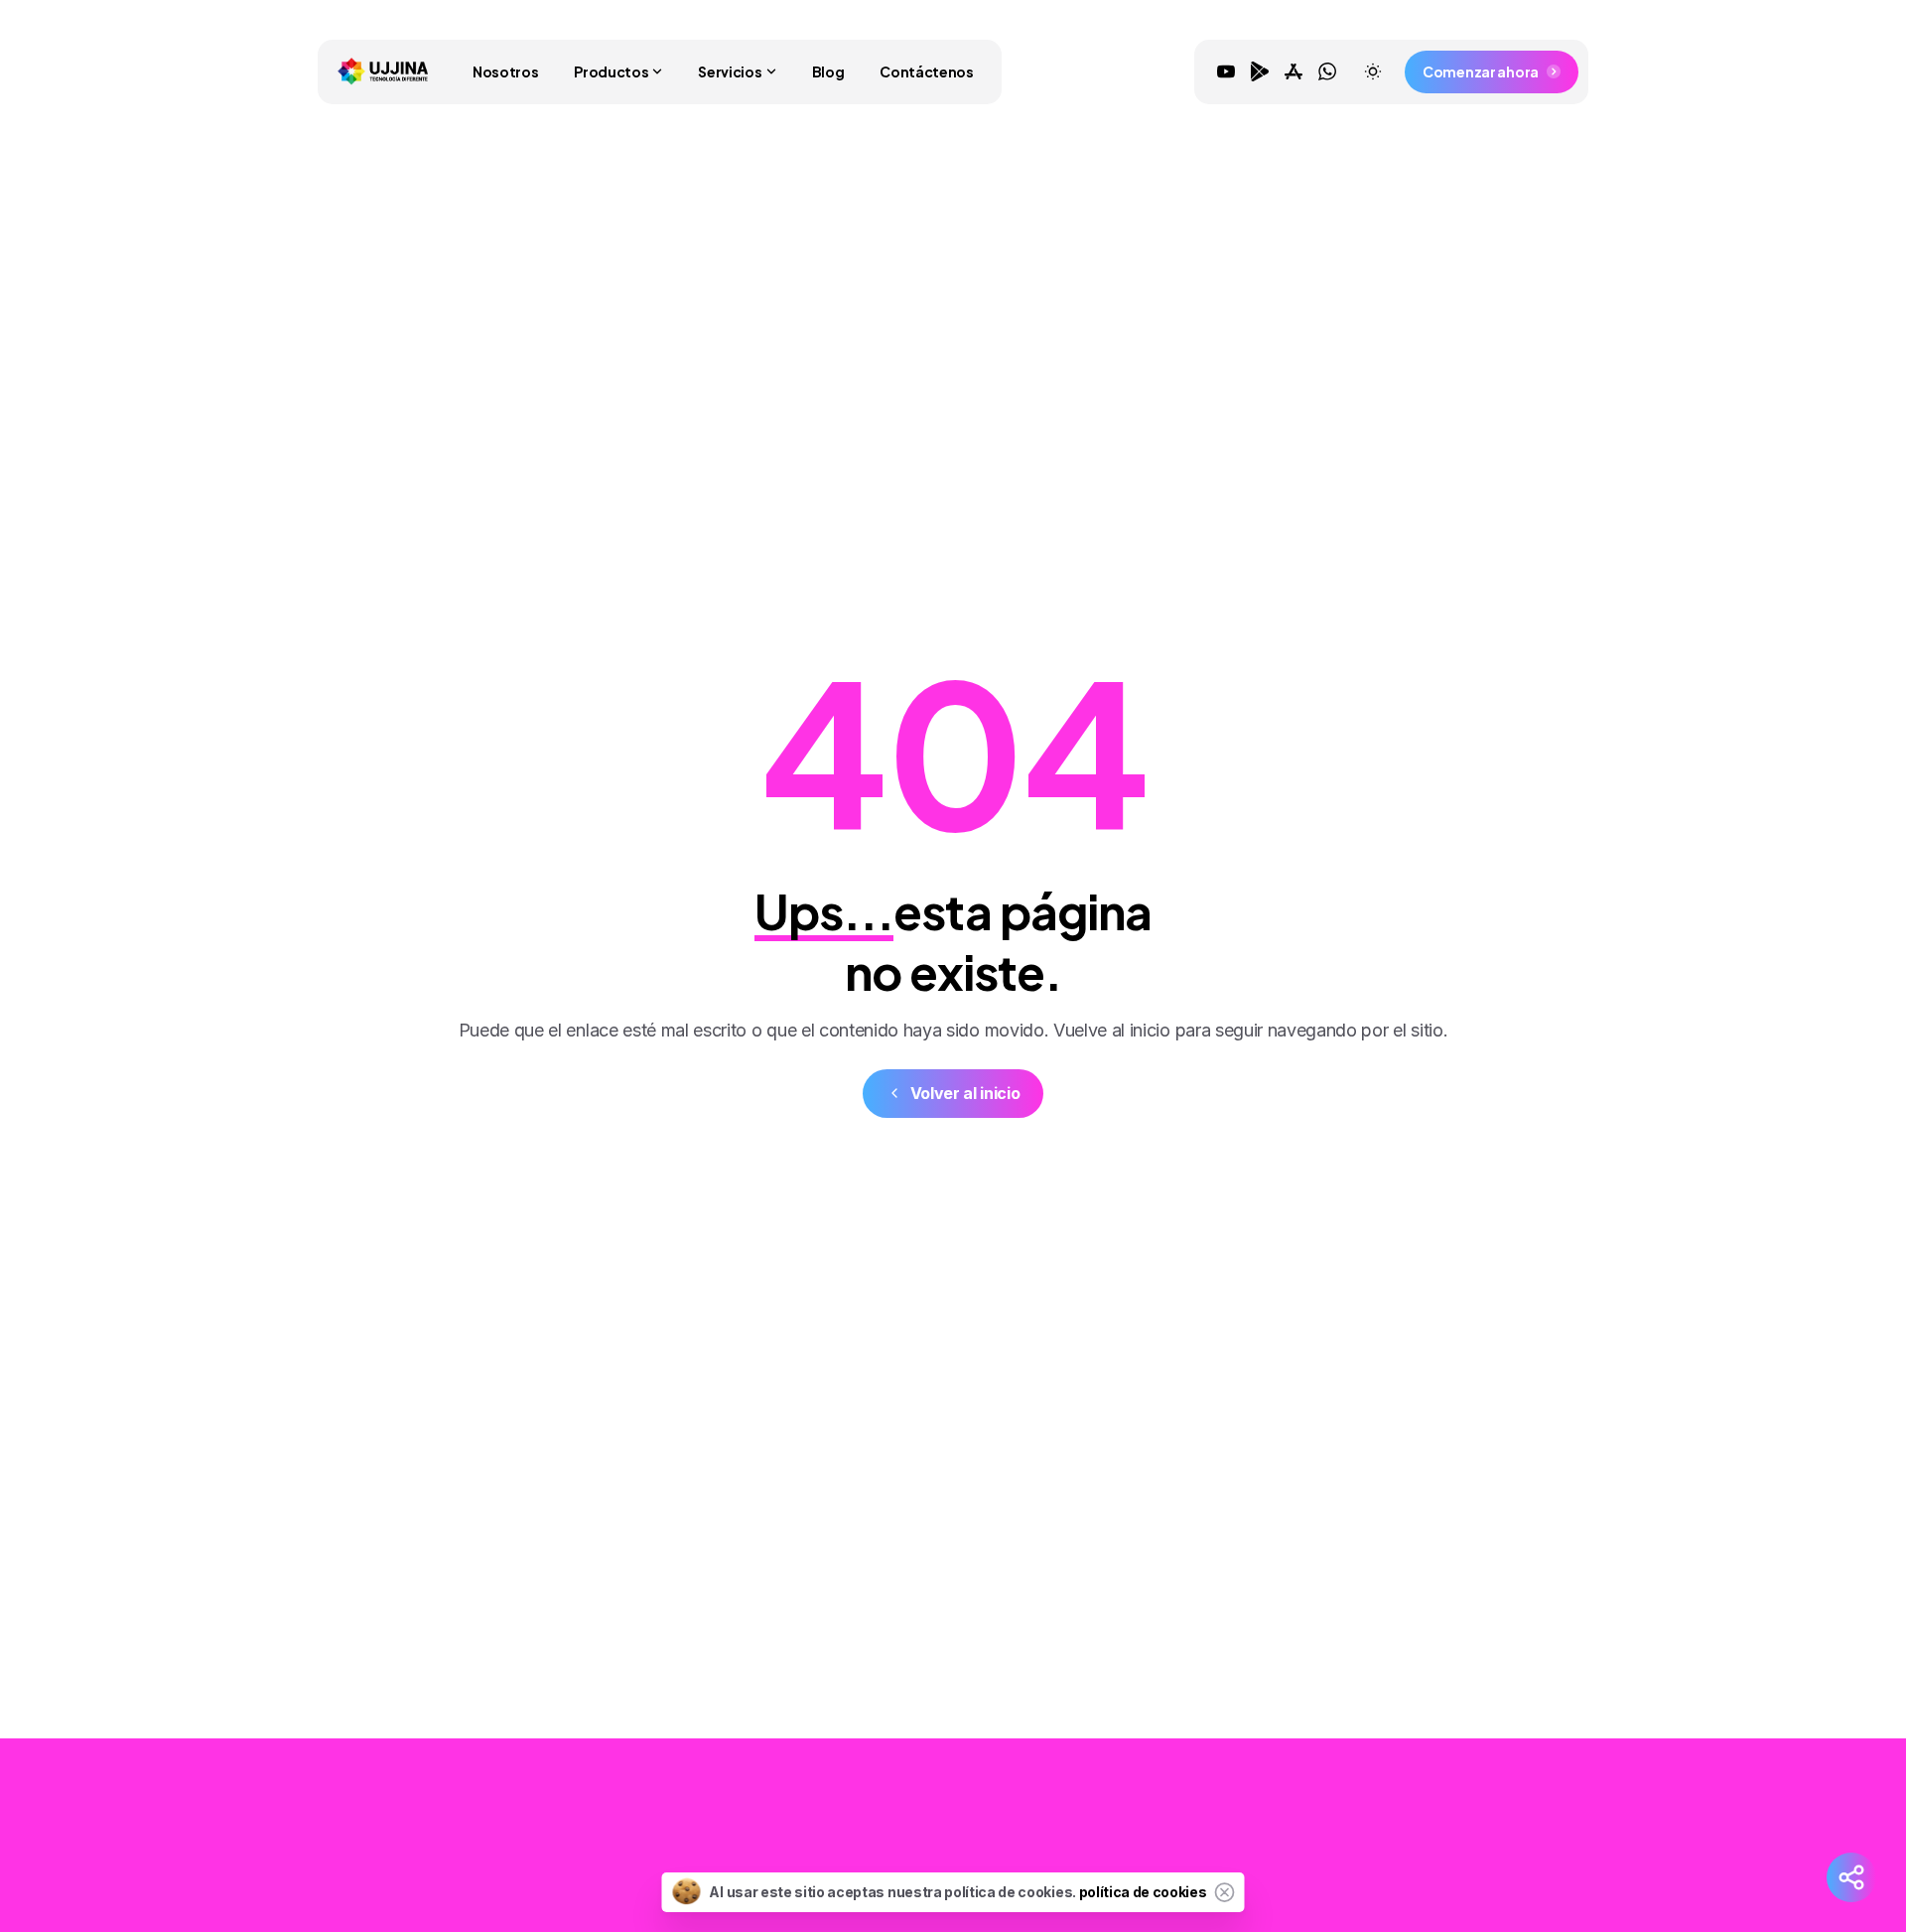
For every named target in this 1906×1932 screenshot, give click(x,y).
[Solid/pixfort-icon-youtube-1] (1373, 1845)
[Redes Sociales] (1851, 1877)
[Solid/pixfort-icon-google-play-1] (1413, 1845)
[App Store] (1293, 71)
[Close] (1225, 1892)
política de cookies (1143, 1892)
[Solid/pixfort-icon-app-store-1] (1452, 1845)
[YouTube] (1226, 71)
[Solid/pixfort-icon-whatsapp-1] (1492, 1845)
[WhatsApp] (1327, 71)
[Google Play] (1260, 71)
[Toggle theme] (1373, 71)
